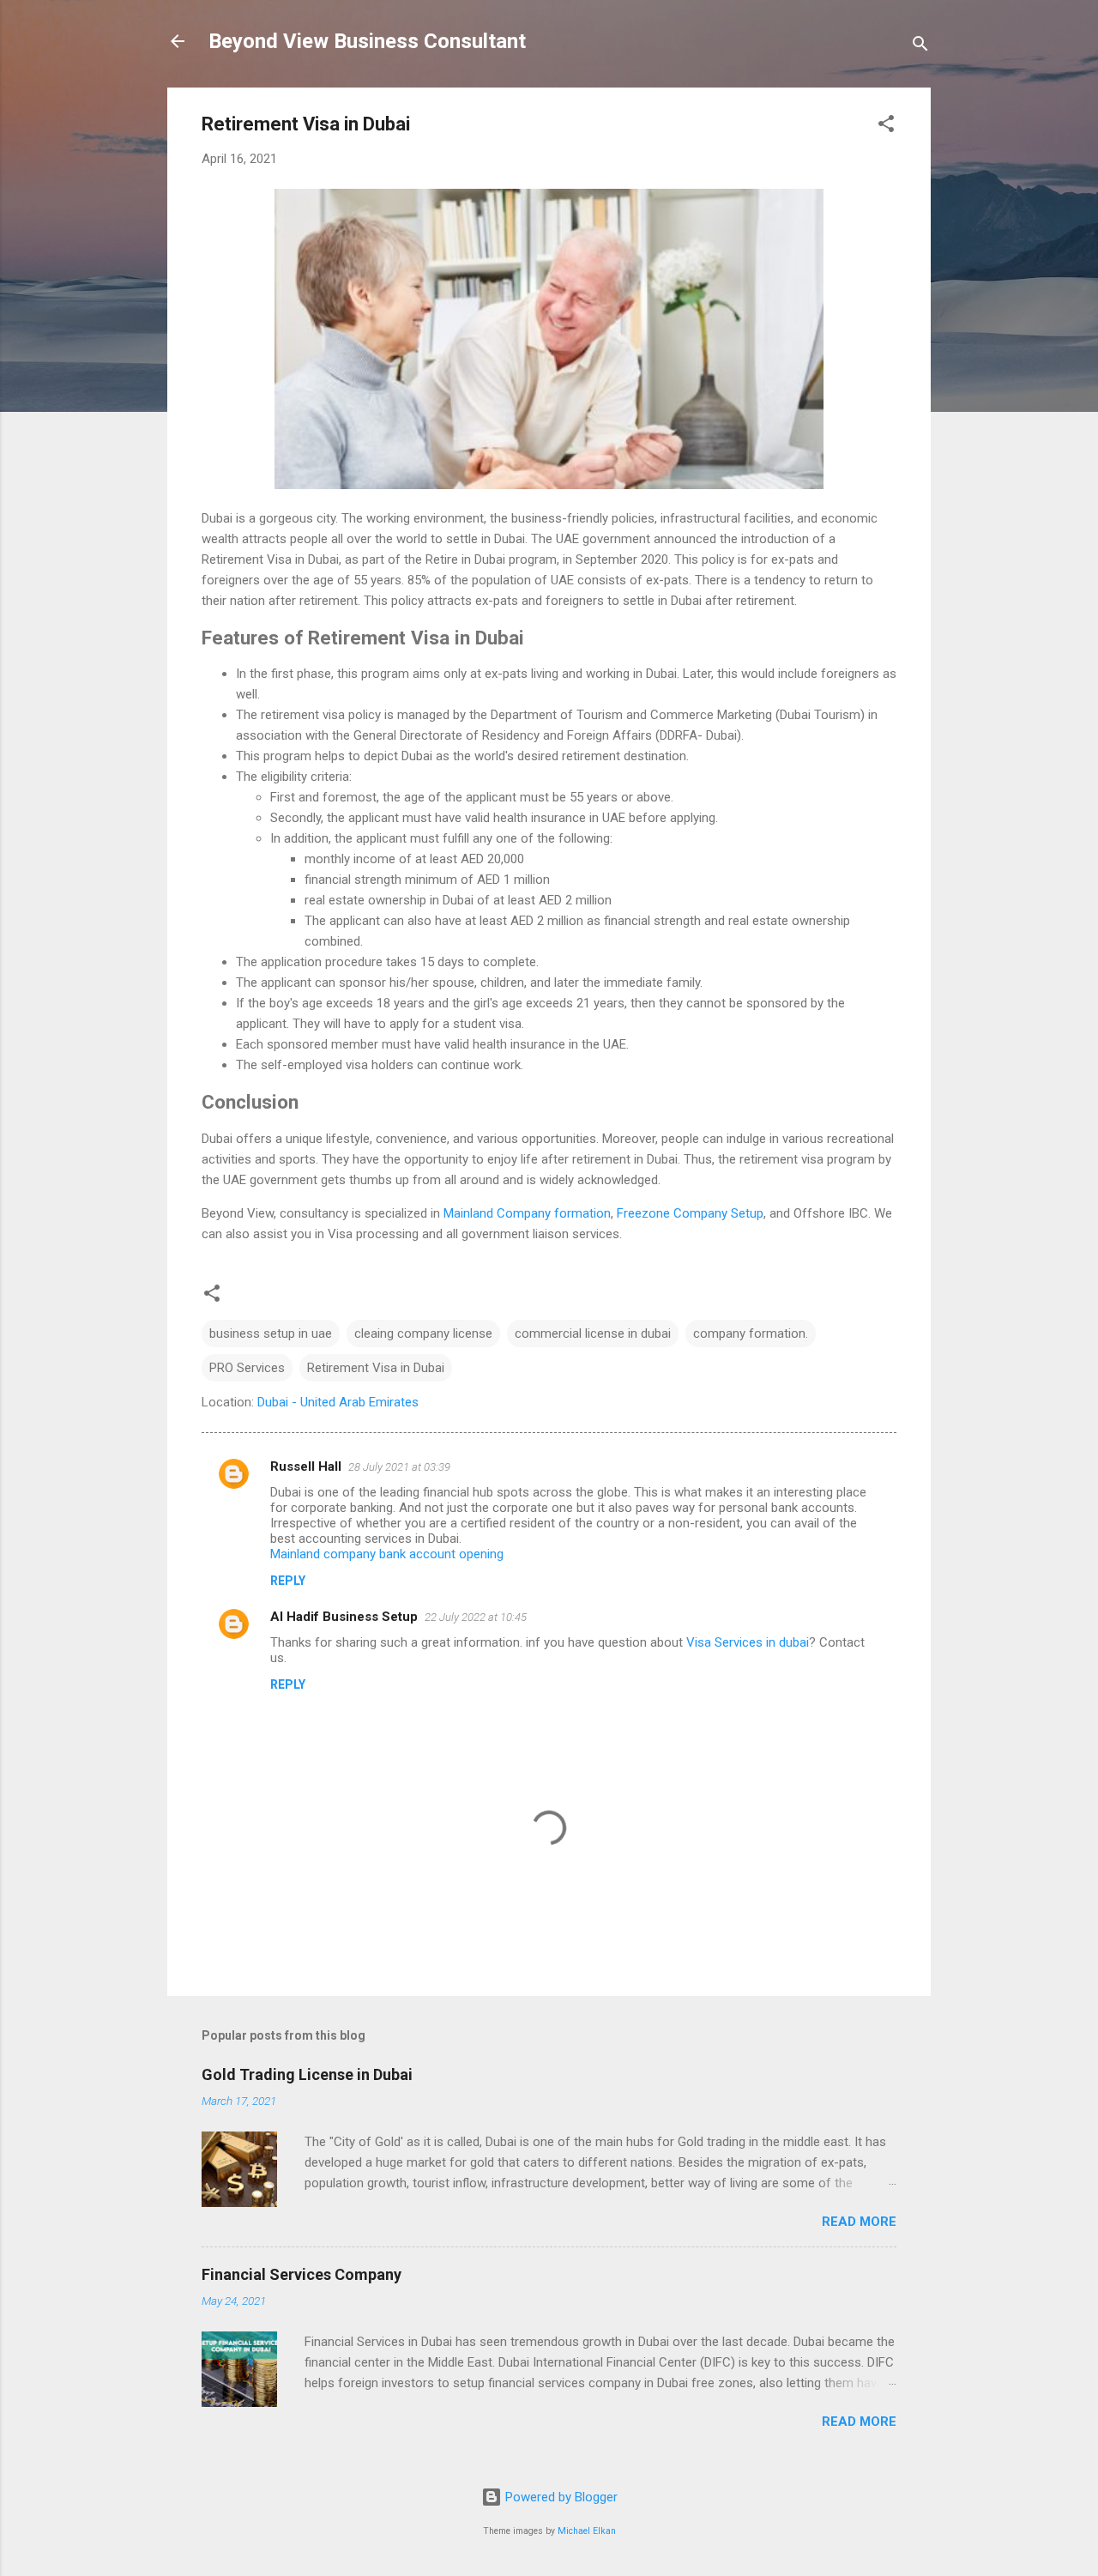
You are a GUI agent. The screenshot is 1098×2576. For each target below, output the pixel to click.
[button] (886, 127)
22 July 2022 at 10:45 (476, 1617)
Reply (288, 1581)
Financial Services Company (302, 2274)
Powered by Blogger (560, 2497)
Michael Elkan (587, 2531)
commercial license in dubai (593, 1333)
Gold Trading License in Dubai (307, 2074)
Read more (859, 2222)
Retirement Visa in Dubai (376, 1368)
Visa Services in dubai (748, 1642)
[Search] (920, 47)
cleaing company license (423, 1333)
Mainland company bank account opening (387, 1554)
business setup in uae (271, 1333)
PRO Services (247, 1368)
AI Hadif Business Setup (344, 1617)
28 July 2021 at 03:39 (399, 1467)
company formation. (751, 1333)
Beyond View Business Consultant (367, 41)
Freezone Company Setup (690, 1213)
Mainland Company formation (527, 1213)
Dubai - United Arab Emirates (338, 1402)
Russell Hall (306, 1466)
